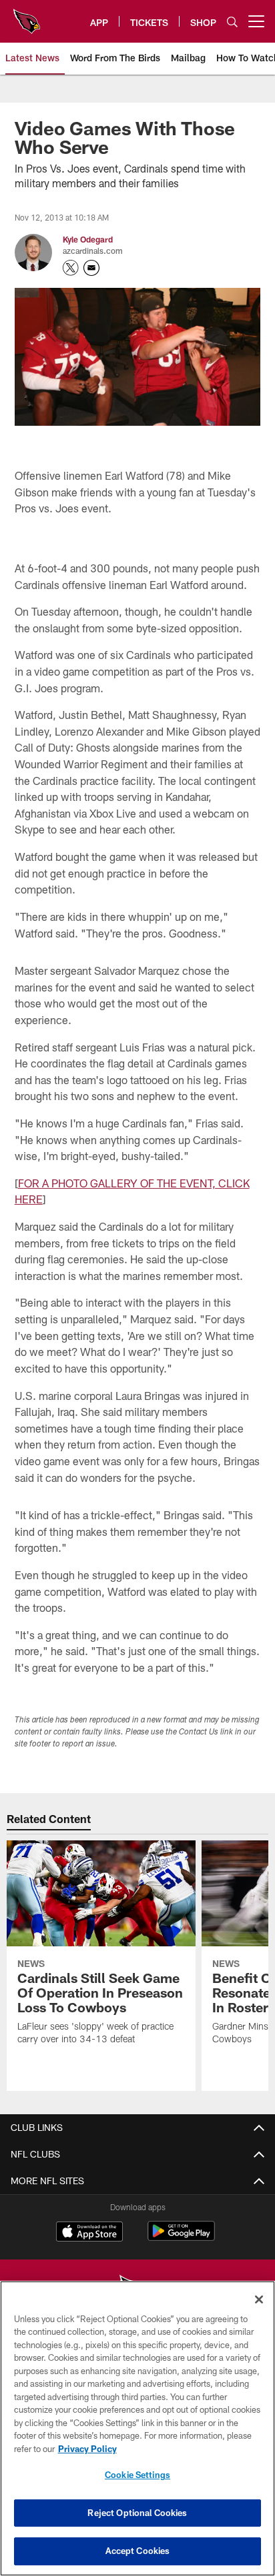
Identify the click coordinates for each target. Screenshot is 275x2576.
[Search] (232, 22)
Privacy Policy (87, 2449)
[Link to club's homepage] (27, 16)
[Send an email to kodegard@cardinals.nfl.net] (91, 268)
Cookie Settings (137, 2475)
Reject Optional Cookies (137, 2513)
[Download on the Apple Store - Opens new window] (89, 2233)
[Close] (259, 2299)
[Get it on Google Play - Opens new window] (181, 2238)
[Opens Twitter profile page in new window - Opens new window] (71, 268)
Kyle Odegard (88, 239)
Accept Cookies (138, 2551)
